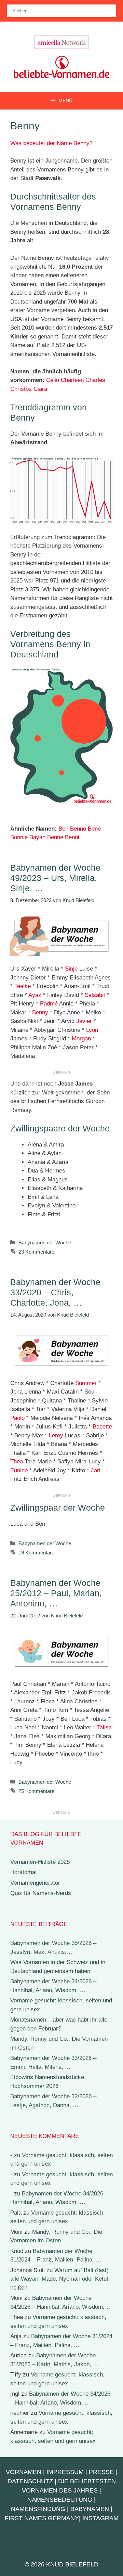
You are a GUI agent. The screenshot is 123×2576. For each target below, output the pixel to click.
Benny (40, 1013)
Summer (86, 1383)
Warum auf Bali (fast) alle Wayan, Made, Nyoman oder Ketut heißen (59, 2279)
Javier (84, 1021)
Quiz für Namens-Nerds (41, 1893)
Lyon (92, 1030)
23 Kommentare (36, 1252)
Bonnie (19, 837)
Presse (101, 2472)
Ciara (40, 389)
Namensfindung (38, 2509)
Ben (63, 829)
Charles (95, 380)
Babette (102, 1427)
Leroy (56, 1436)
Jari (96, 1470)
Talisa (104, 1727)
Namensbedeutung (60, 2500)
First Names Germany (42, 2518)
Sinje (71, 969)
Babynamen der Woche (45, 1242)
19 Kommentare (36, 1553)
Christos (21, 389)
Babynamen (90, 2509)
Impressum (65, 2472)
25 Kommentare (36, 1791)
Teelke (23, 986)
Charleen (72, 380)
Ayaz (35, 995)
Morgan (81, 1039)
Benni (72, 837)
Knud (17, 2251)
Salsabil (95, 995)
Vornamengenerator (35, 1883)
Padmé (49, 1004)
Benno (78, 829)
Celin (53, 380)
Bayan (37, 837)
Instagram (100, 2518)
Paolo (17, 1418)
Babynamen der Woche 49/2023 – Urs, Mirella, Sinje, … (55, 878)
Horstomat (24, 1872)
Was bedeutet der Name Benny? (51, 143)
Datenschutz (30, 2481)
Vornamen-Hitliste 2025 (40, 1862)
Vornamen (24, 2472)
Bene (94, 829)
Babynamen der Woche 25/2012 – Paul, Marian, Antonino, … (56, 1593)
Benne (55, 837)
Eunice (19, 1470)
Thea (17, 1462)
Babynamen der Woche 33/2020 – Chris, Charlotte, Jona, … (55, 1292)
